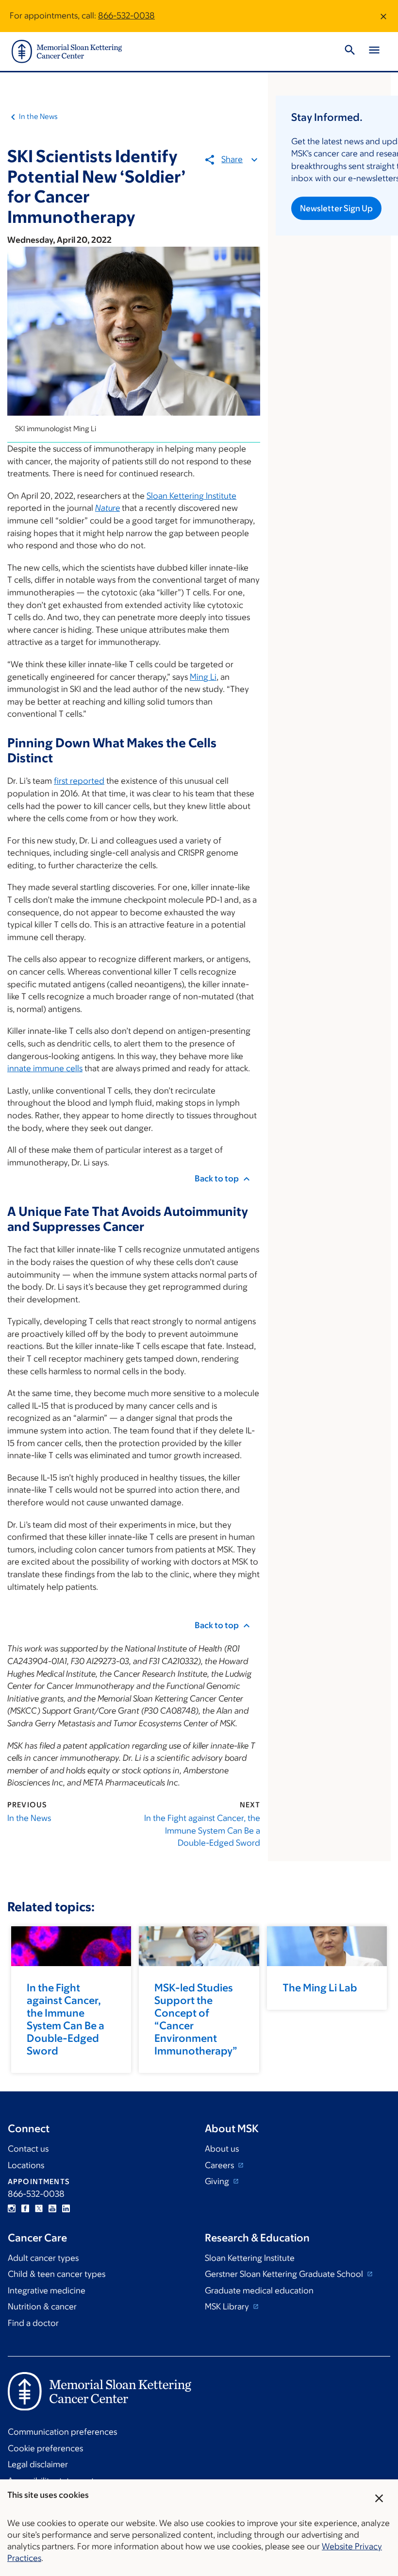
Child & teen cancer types (57, 2274)
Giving (218, 2181)
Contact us (28, 2149)
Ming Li (203, 677)
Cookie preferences (45, 2448)
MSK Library (228, 2307)
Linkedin (66, 2208)
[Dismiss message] (383, 16)
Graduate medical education (259, 2290)
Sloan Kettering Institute (191, 496)
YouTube (52, 2208)
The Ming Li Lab (320, 1988)
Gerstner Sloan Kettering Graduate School (285, 2274)
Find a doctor (33, 2323)
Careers (220, 2165)
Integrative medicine (47, 2290)
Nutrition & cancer (42, 2307)
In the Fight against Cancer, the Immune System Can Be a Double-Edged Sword (202, 1830)
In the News (38, 116)
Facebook (25, 2208)
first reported (79, 781)
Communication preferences (62, 2432)
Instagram (12, 2208)
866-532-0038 (126, 16)
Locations (26, 2165)
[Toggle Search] (350, 51)
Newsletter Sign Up (336, 208)
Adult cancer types (43, 2258)
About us (222, 2149)
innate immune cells (45, 1068)
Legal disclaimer (38, 2464)
